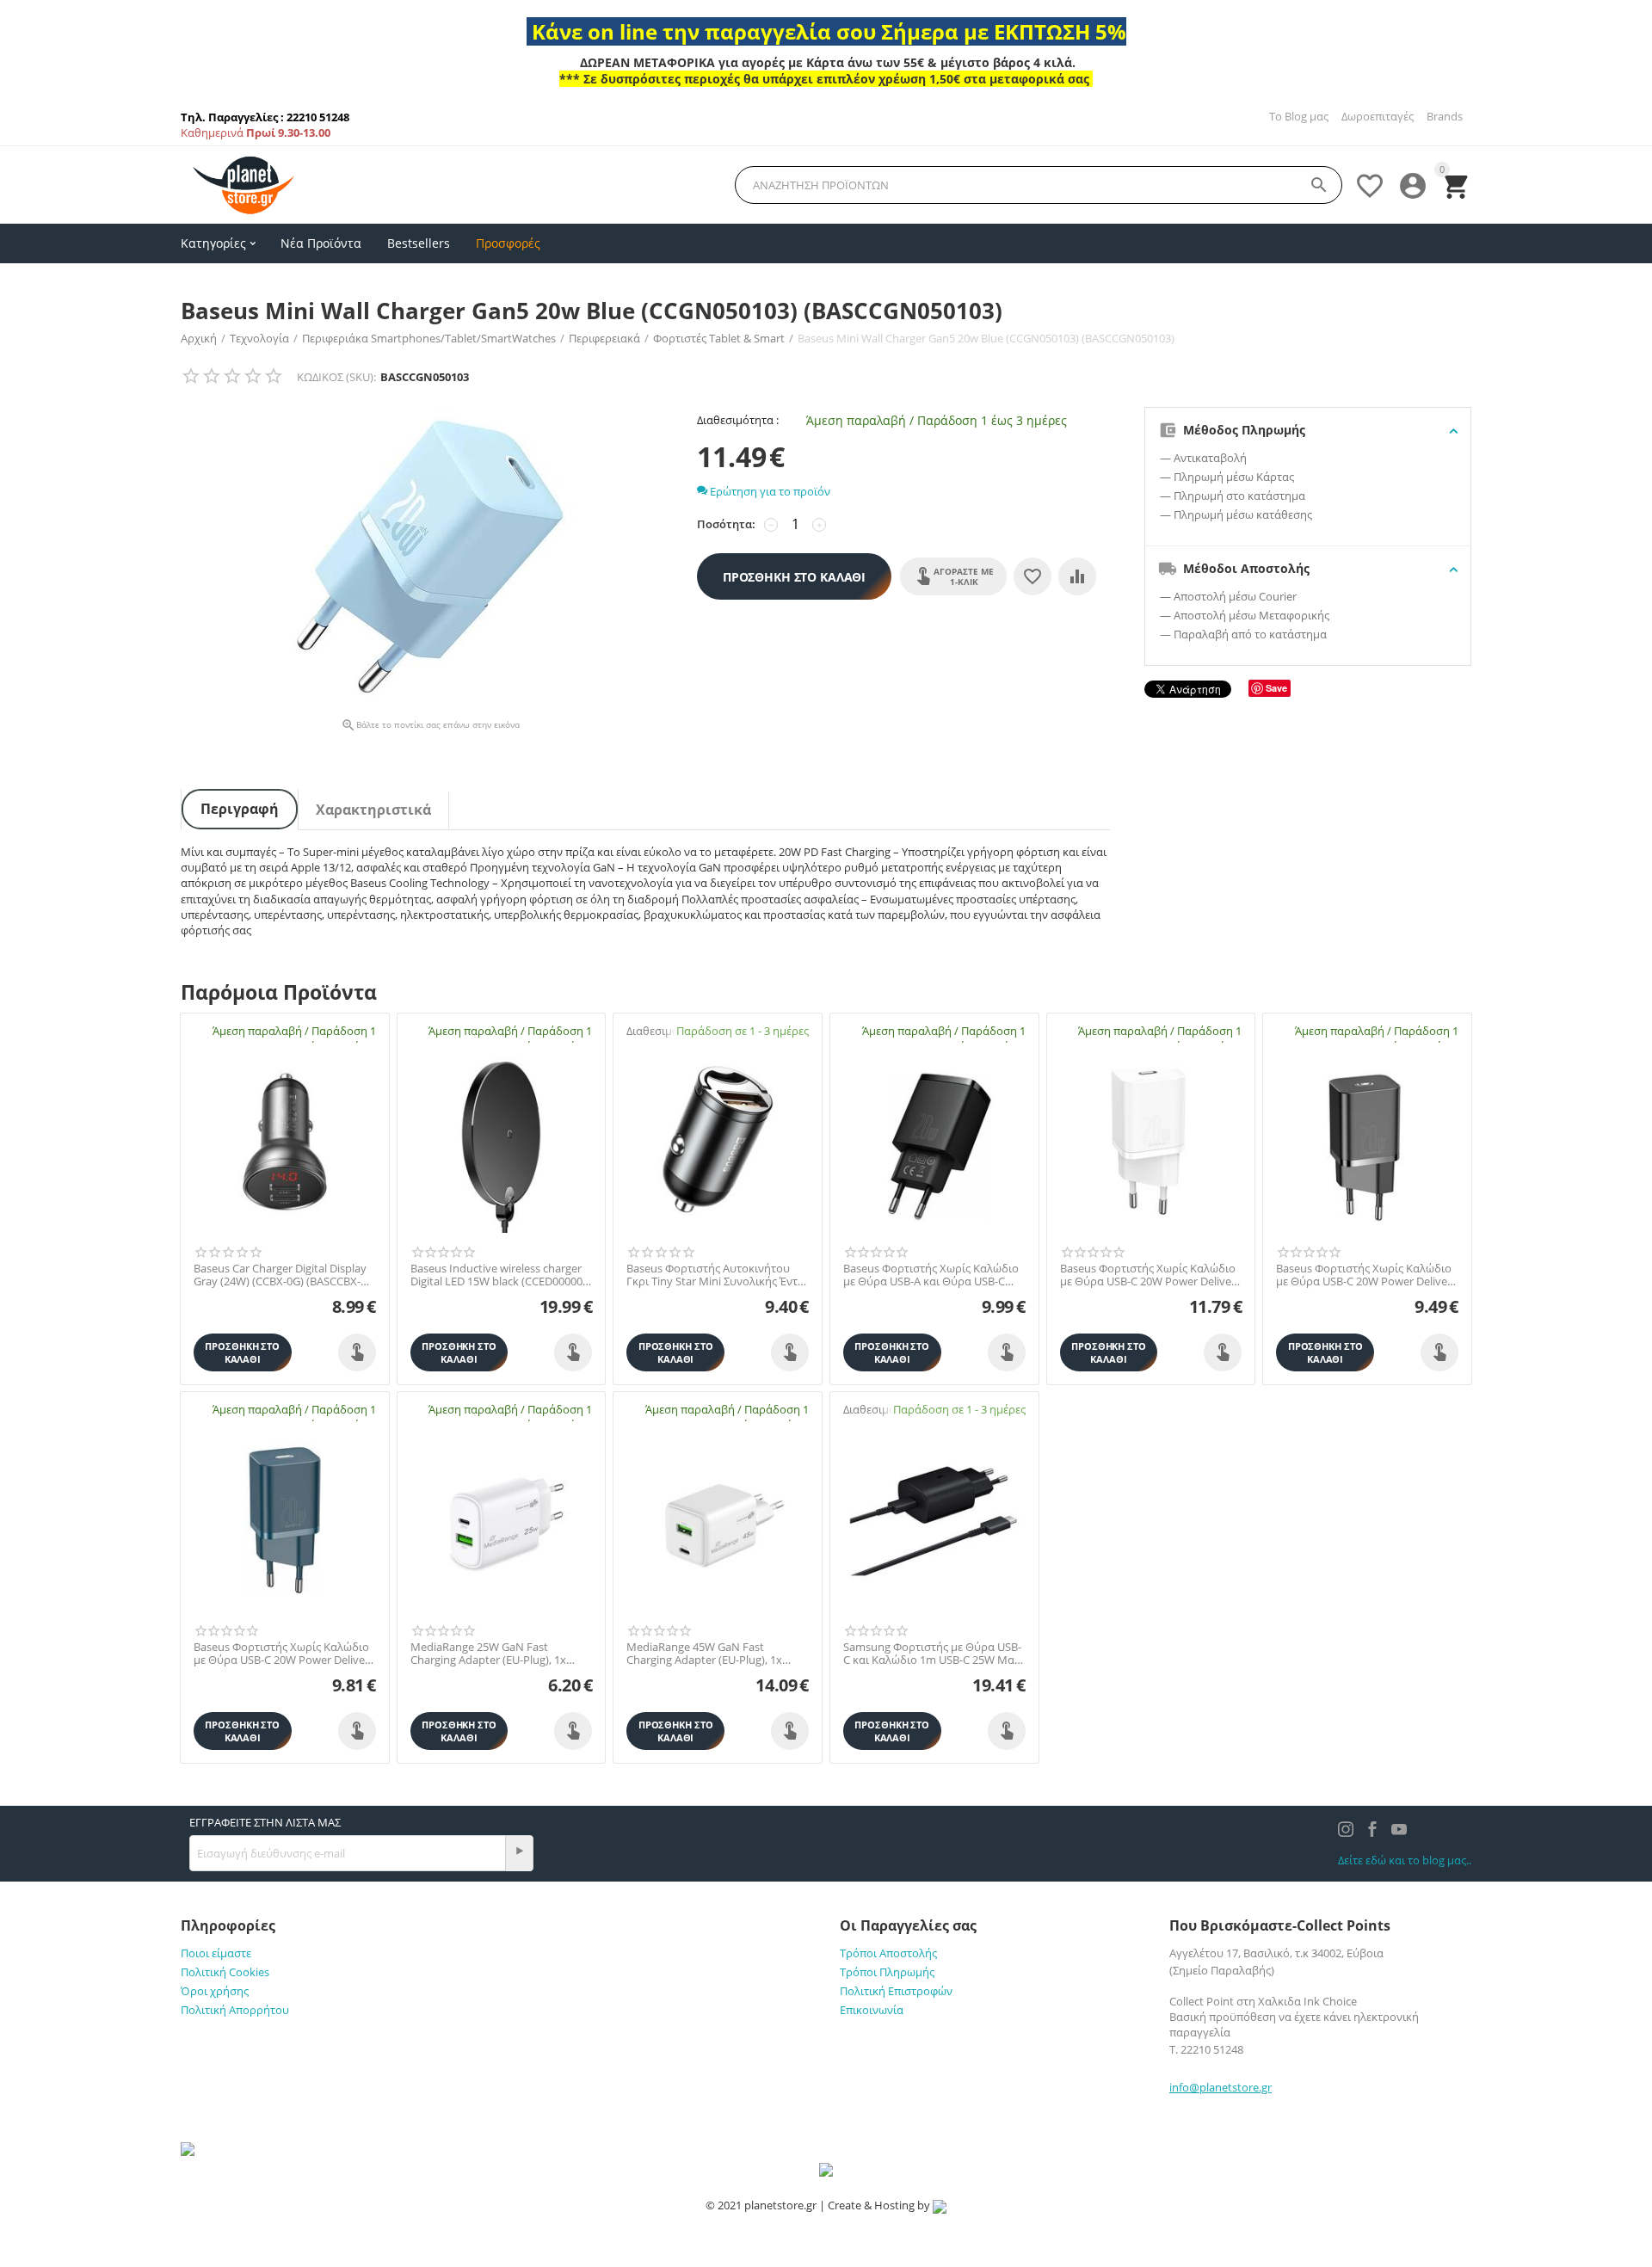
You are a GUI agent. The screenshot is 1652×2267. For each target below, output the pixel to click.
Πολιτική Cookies (225, 1972)
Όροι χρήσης (215, 1991)
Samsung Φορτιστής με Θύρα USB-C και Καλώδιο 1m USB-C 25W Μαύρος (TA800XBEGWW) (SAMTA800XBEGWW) (934, 1654)
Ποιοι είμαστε (216, 1953)
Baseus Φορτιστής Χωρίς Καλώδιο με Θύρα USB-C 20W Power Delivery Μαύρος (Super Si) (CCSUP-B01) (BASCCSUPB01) (1367, 1275)
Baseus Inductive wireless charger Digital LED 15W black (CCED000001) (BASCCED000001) (501, 1275)
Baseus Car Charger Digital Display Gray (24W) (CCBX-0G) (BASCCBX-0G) (280, 1275)
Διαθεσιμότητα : (738, 420)
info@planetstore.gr (1221, 2087)
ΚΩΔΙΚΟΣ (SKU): (336, 377)
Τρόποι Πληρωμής (887, 1972)
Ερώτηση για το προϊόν (769, 491)
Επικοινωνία (872, 2010)
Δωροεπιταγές (1378, 116)
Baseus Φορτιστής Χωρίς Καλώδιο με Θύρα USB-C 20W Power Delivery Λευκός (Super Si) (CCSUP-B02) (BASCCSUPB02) (1151, 1275)
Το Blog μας (1299, 116)
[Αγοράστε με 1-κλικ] (357, 1352)
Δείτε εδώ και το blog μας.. (1405, 1860)
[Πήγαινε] (519, 1854)
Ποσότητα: (726, 524)
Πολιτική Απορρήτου (235, 2010)
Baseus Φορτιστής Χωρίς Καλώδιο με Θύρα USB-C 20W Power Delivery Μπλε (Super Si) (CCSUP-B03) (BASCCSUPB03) (284, 1654)
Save (1276, 688)
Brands (1445, 116)
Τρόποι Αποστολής (888, 1953)
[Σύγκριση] (1077, 576)
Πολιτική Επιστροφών (896, 1991)
